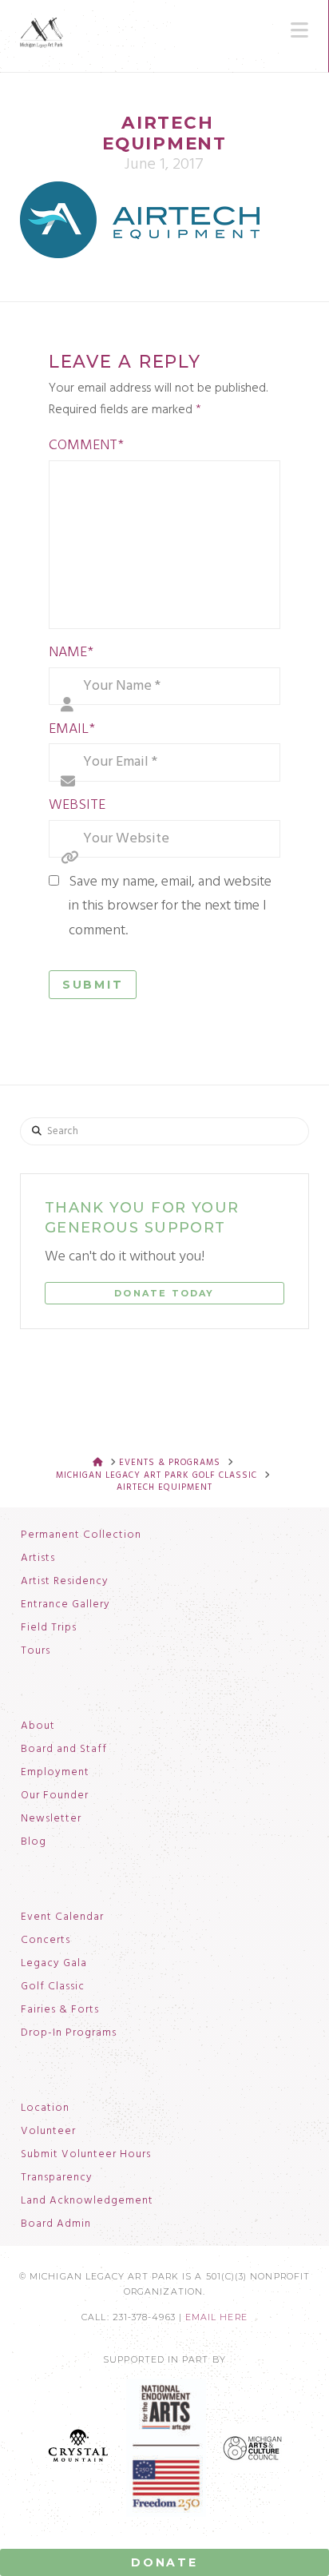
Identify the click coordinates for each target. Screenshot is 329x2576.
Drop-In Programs (69, 2033)
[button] (299, 30)
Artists (38, 1559)
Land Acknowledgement (87, 2201)
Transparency (57, 2178)
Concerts (46, 1941)
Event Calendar (62, 1917)
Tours (36, 1651)
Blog (34, 1842)
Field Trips (49, 1628)
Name (71, 653)
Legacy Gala (54, 1964)
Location (45, 2108)
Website (77, 805)
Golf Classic (53, 1987)
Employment (55, 1773)
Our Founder (55, 1796)
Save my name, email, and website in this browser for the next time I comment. (170, 906)
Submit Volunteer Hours (86, 2155)
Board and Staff (64, 1750)
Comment (86, 446)
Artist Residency (65, 1582)
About (38, 1726)
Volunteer (48, 2132)
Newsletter (51, 1819)
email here (216, 2317)
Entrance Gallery (65, 1605)
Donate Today (164, 1293)
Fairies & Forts (60, 2010)
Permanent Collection (81, 1535)
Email (72, 729)
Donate (164, 2562)
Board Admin (56, 2224)
